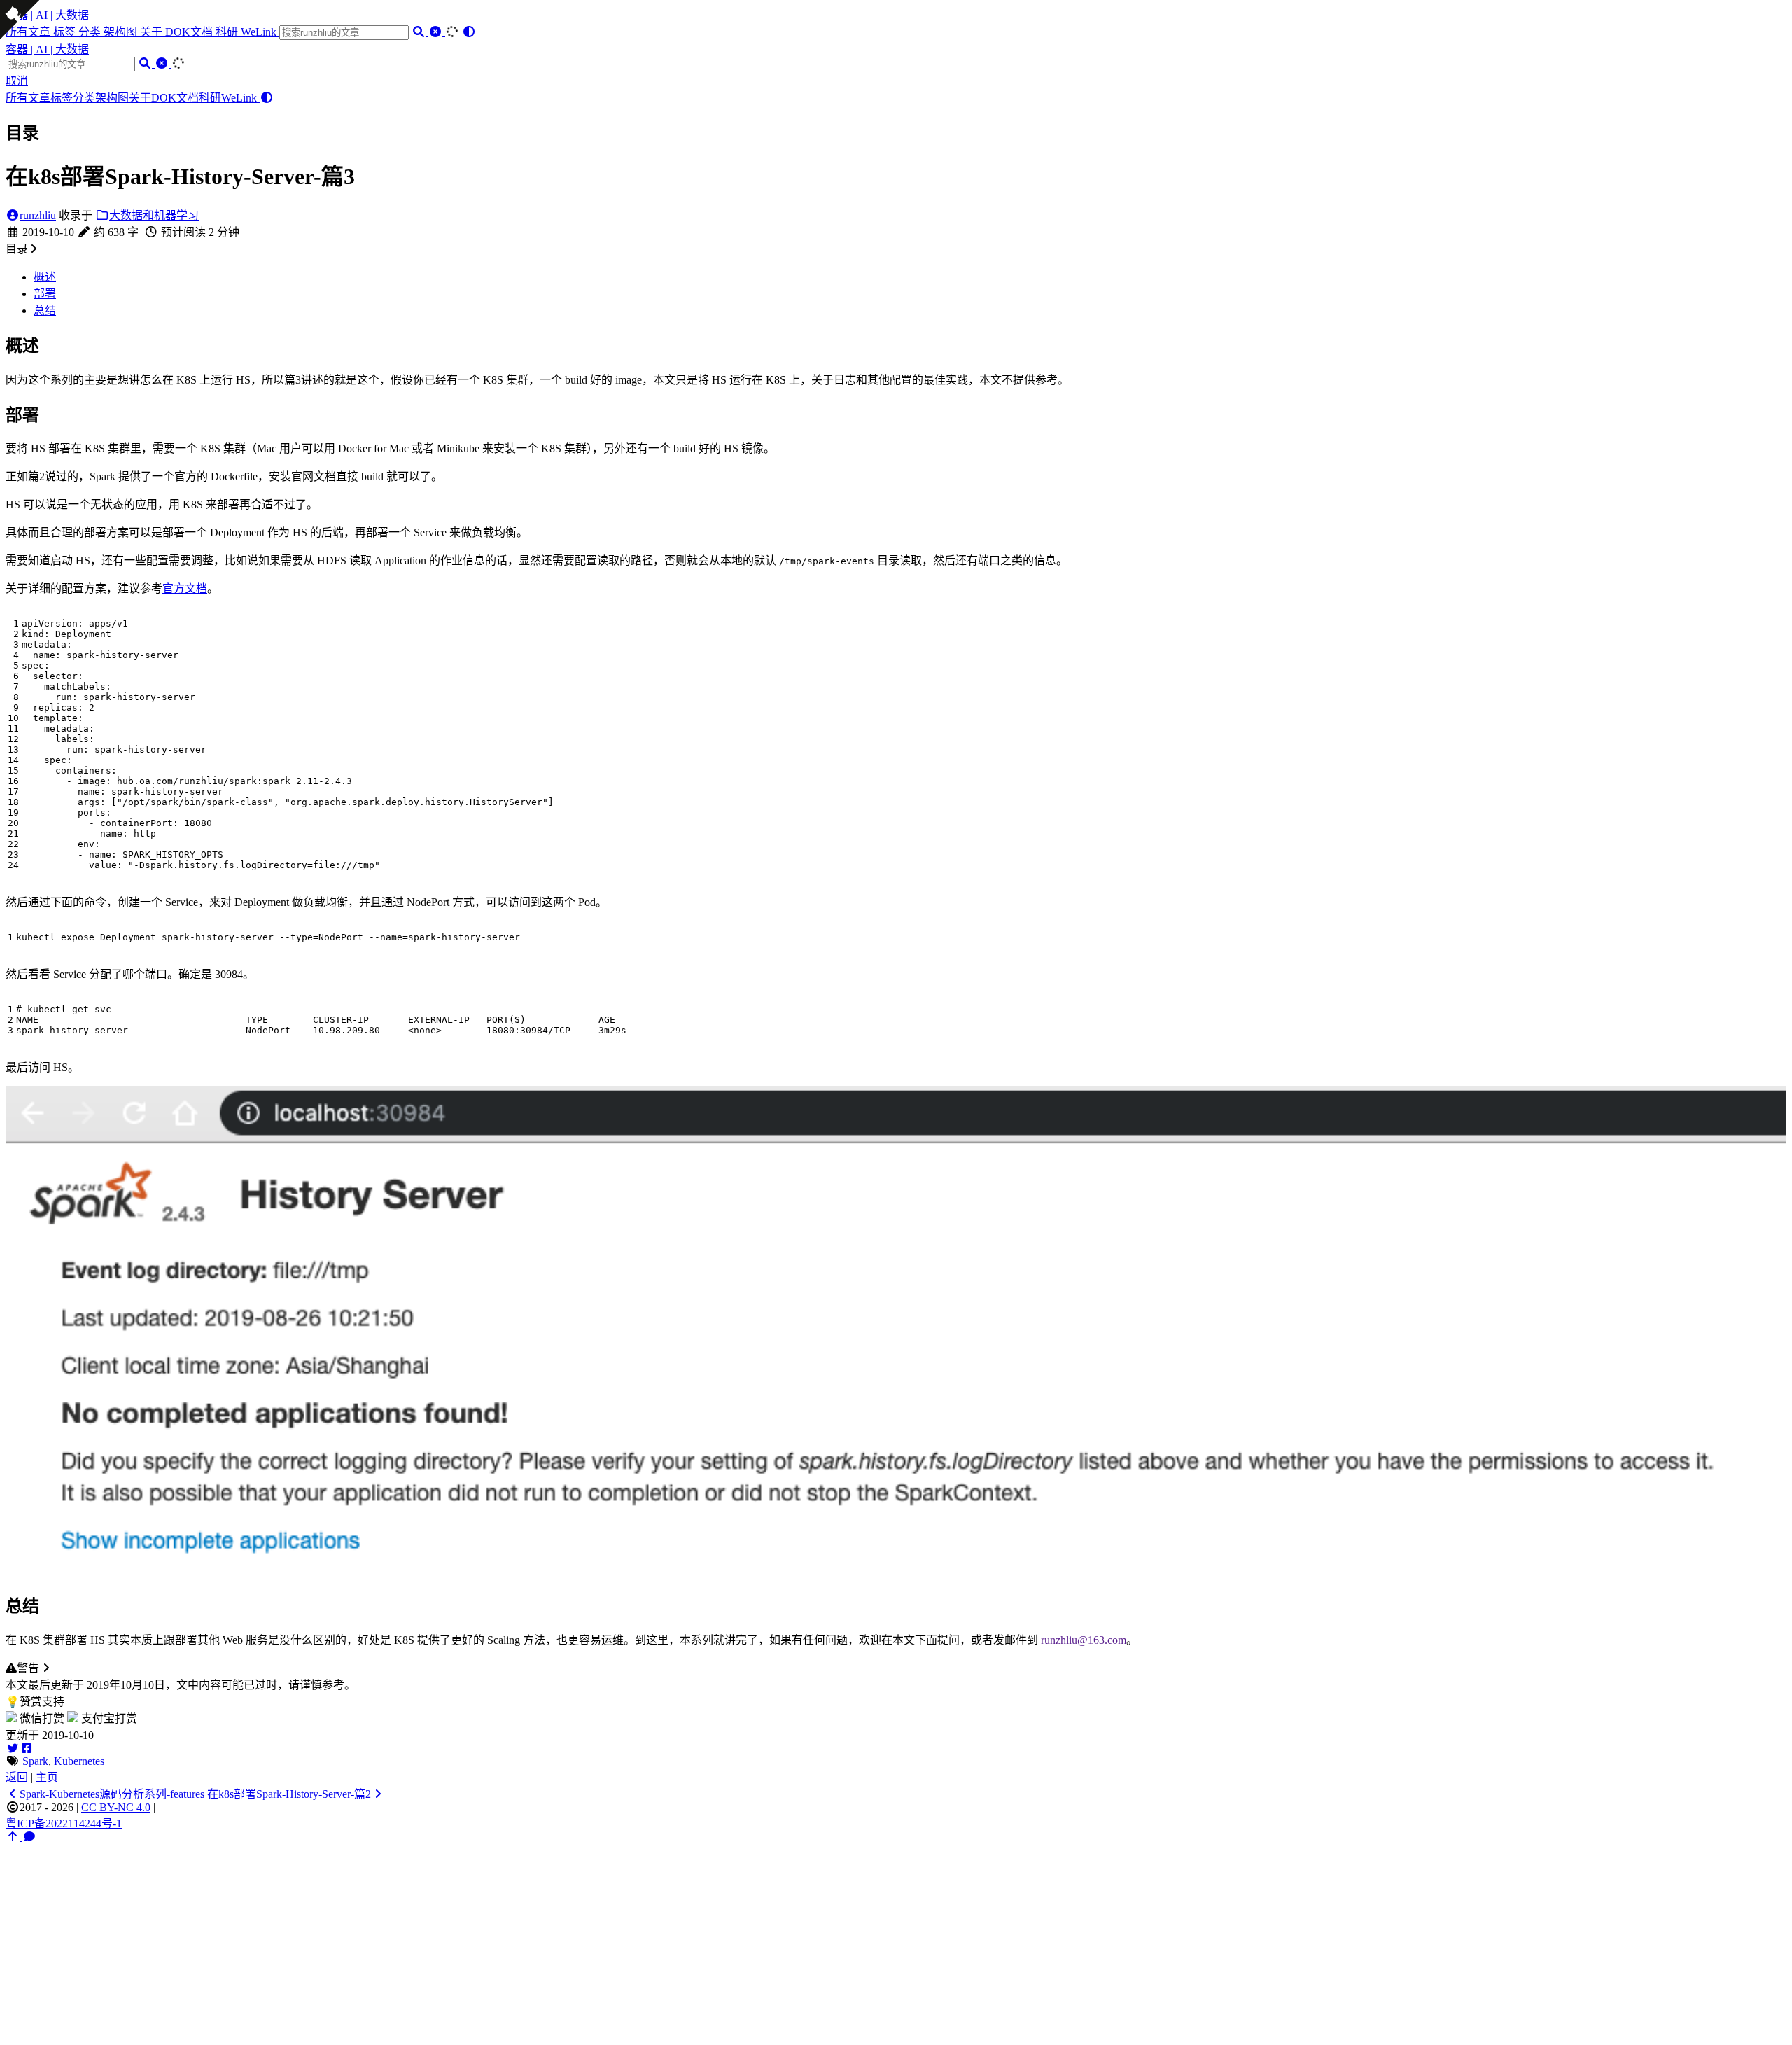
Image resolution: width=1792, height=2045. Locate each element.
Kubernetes (79, 1761)
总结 (45, 310)
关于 (153, 32)
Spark (35, 1761)
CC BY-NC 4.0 (116, 1807)
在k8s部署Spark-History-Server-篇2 (289, 1794)
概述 (45, 277)
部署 (45, 294)
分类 (91, 32)
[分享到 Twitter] (13, 1749)
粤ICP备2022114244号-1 (64, 1823)
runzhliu (38, 215)
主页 (47, 1777)
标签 (66, 32)
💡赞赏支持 (35, 1702)
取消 (17, 81)
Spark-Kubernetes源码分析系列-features (112, 1794)
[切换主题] (469, 32)
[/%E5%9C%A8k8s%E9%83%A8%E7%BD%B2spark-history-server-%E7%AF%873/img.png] (896, 1571)
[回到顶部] (14, 1837)
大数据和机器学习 (154, 215)
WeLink (260, 32)
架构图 (122, 32)
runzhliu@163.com (1084, 1640)
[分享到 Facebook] (27, 1749)
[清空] (437, 32)
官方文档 (185, 588)
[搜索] (420, 32)
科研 (228, 32)
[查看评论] (29, 1837)
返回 (17, 1777)
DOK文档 (190, 32)
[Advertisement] (896, 1941)
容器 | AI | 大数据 (47, 15)
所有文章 (28, 98)
